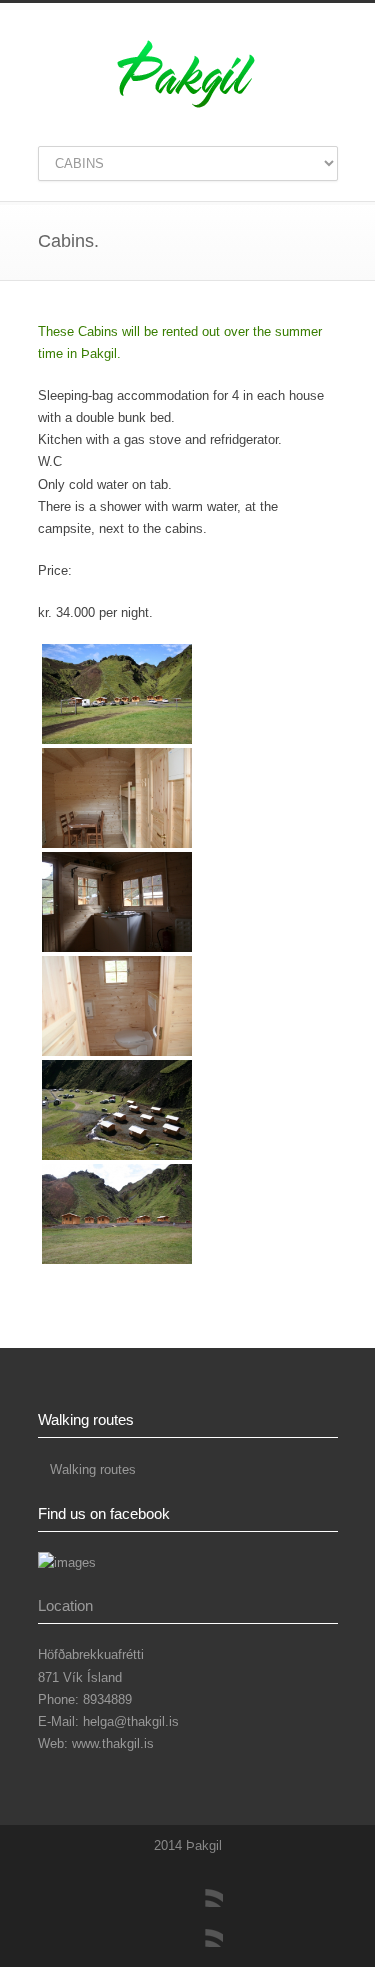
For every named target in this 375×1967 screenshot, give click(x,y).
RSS (203, 1927)
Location (65, 1605)
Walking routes (93, 1469)
